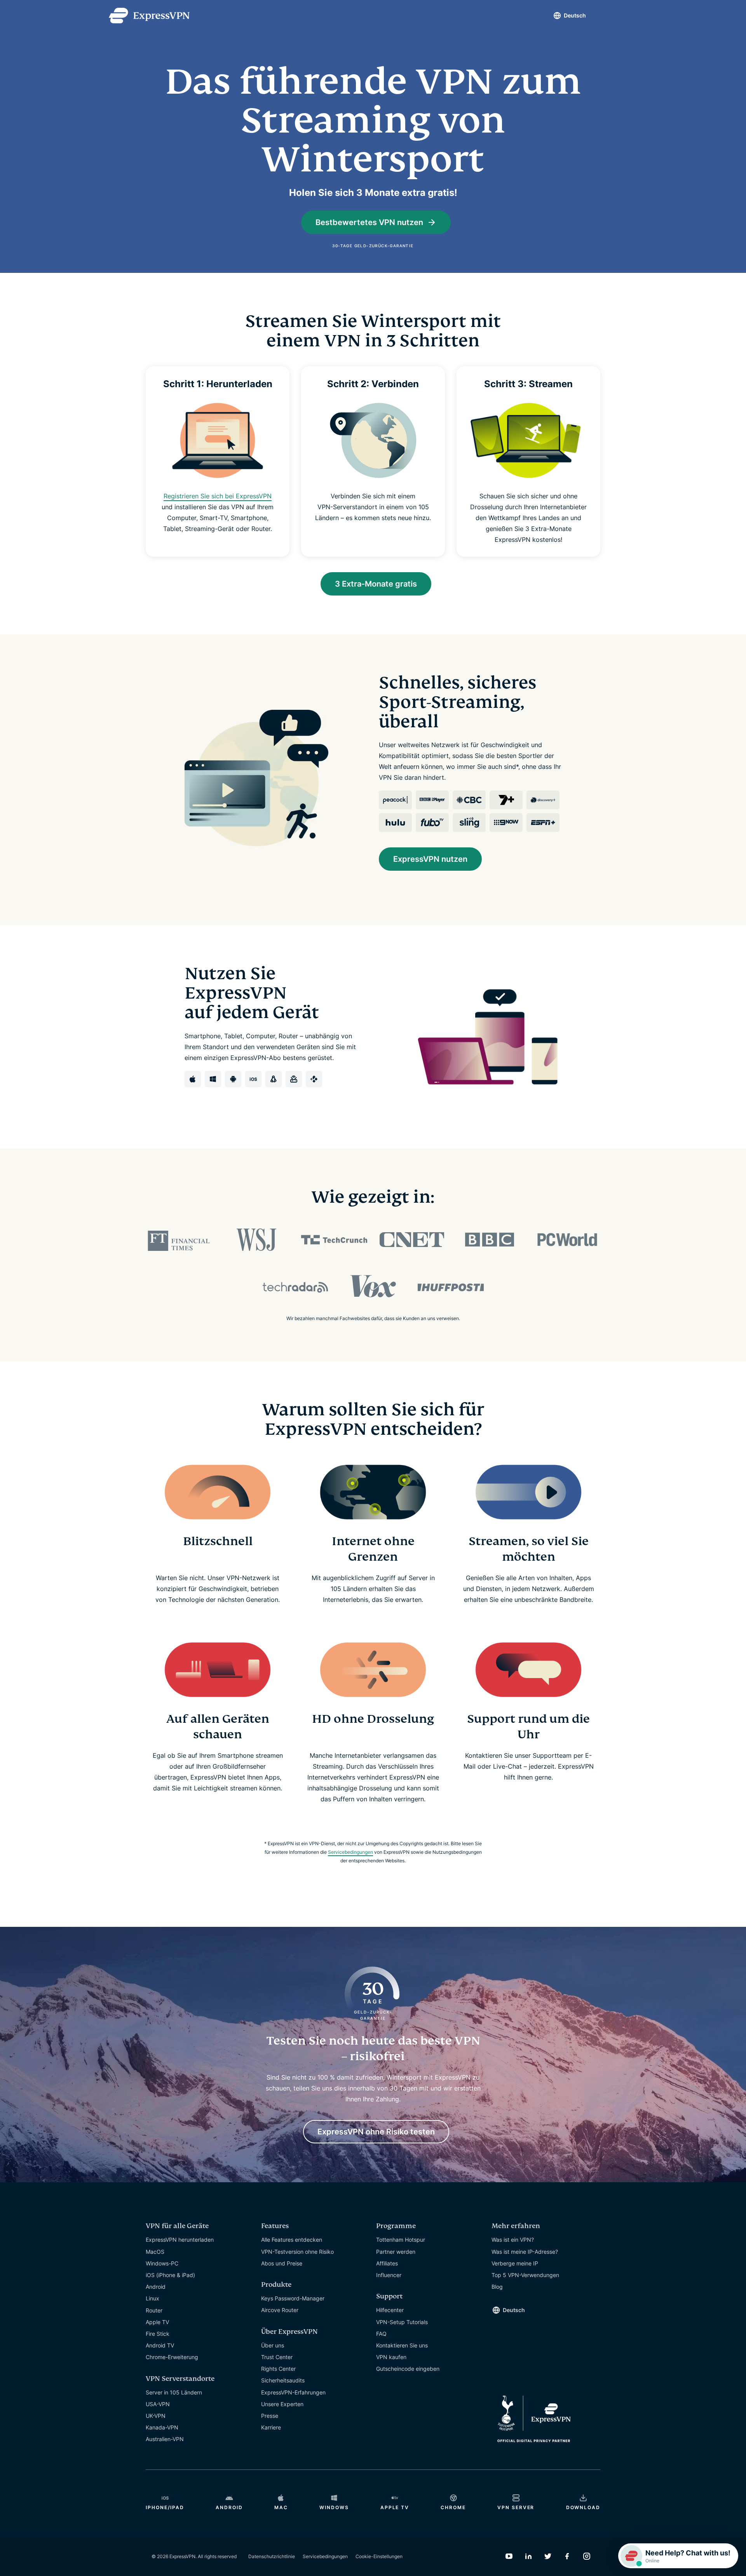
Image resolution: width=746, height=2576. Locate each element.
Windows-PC (162, 2263)
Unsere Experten (282, 2404)
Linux (153, 2298)
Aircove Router (280, 2310)
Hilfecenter (390, 2310)
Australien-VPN (165, 2439)
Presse (270, 2416)
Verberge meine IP (515, 2263)
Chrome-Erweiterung (172, 2357)
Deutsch (575, 15)
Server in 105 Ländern (174, 2392)
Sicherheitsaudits (283, 2380)
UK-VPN (156, 2416)
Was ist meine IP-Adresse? (525, 2252)
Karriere (271, 2427)
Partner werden (396, 2252)
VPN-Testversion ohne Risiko (297, 2252)
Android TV (160, 2345)
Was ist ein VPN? (513, 2240)
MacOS (155, 2252)
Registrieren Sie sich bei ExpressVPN (218, 496)
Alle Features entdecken (292, 2240)
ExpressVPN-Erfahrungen (293, 2392)
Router (154, 2310)
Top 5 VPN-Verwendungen (525, 2275)
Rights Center (278, 2369)
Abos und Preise (282, 2263)
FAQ (381, 2334)
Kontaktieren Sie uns (402, 2345)
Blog (497, 2287)
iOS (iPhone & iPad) (170, 2275)
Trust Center (277, 2357)
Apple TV (157, 2322)
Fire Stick (158, 2334)
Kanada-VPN (162, 2427)
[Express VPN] (149, 16)
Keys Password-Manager (293, 2298)
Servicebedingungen (350, 1852)
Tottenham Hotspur (401, 2240)
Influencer (389, 2275)
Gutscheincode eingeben (408, 2369)
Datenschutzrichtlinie (272, 2556)
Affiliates (387, 2263)
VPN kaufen (391, 2357)
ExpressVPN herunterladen (180, 2240)
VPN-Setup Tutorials (402, 2322)
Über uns (273, 2345)
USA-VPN (158, 2404)
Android (156, 2287)
